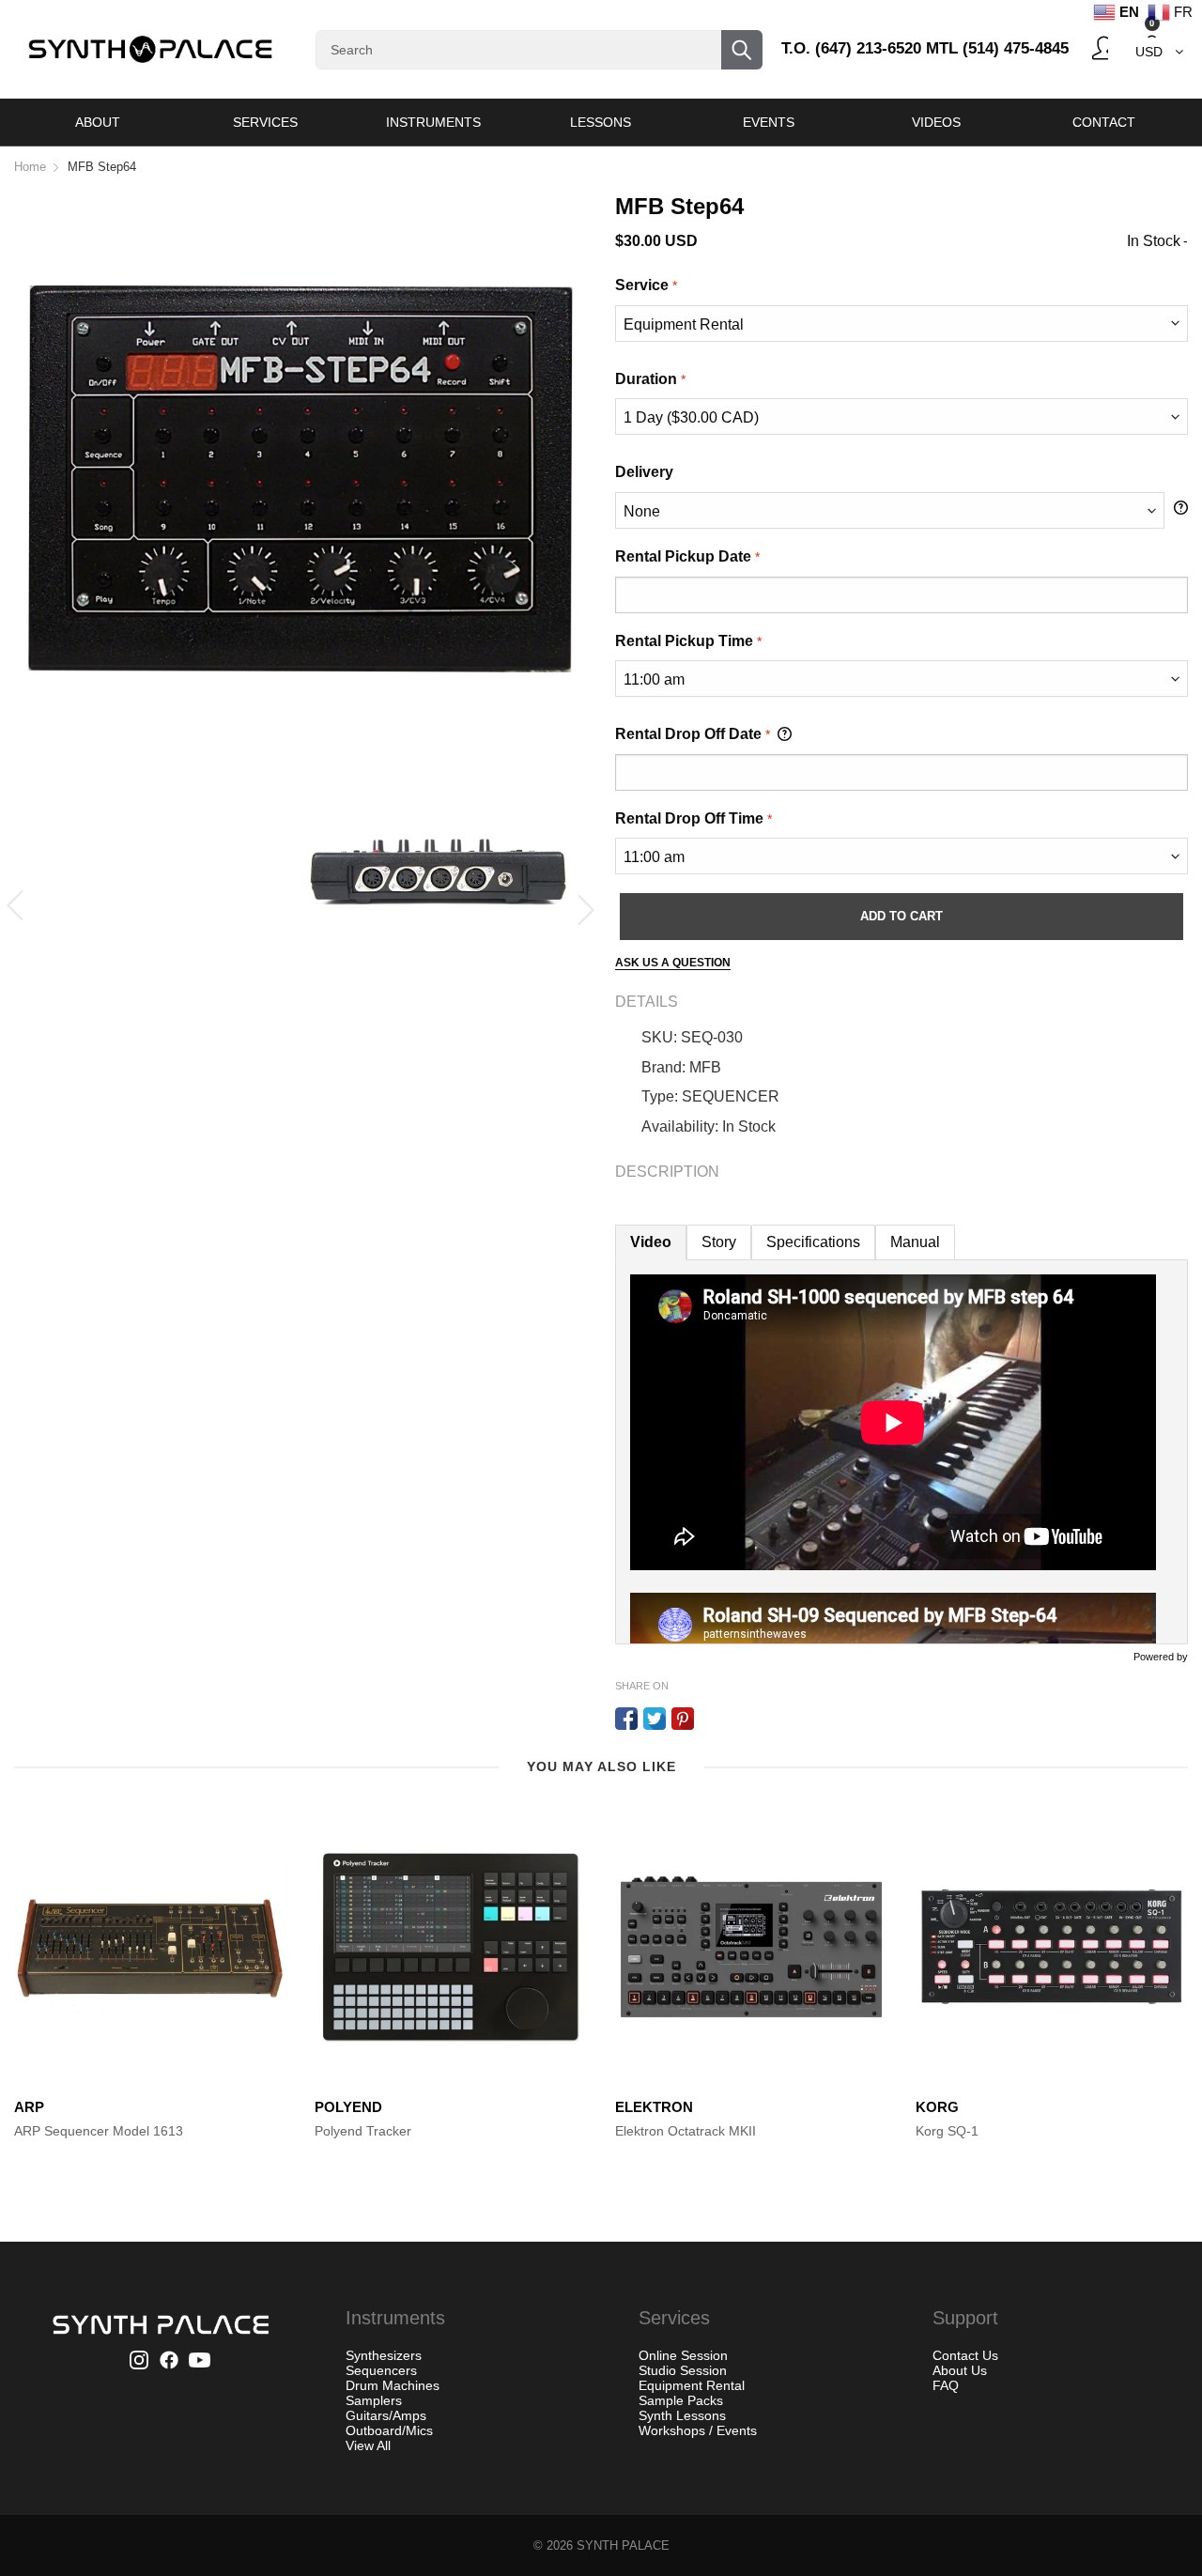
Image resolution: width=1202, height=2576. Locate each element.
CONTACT (1104, 122)
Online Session (683, 2355)
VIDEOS (936, 122)
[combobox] (539, 50)
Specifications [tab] (813, 1242)
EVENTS (769, 122)
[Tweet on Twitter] (655, 1719)
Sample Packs (681, 2400)
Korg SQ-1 (947, 2131)
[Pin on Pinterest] (683, 1719)
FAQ (946, 2385)
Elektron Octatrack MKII (686, 2131)
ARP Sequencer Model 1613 (99, 2131)
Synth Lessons (682, 2415)
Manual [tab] (915, 1242)
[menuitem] (98, 122)
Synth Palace (623, 2545)
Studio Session (683, 2370)
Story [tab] (719, 1242)
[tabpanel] (901, 1452)
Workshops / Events (698, 2430)
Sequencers (381, 2370)
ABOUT (98, 122)
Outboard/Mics (389, 2430)
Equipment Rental (692, 2385)
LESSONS (601, 122)
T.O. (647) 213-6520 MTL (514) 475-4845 (925, 48)
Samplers (374, 2400)
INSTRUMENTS (433, 122)
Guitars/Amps (386, 2415)
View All (368, 2445)
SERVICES (265, 122)
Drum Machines (393, 2385)
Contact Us (965, 2355)
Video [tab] (651, 1242)
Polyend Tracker (363, 2131)
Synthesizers (384, 2355)
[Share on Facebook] (626, 1719)
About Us (960, 2370)
